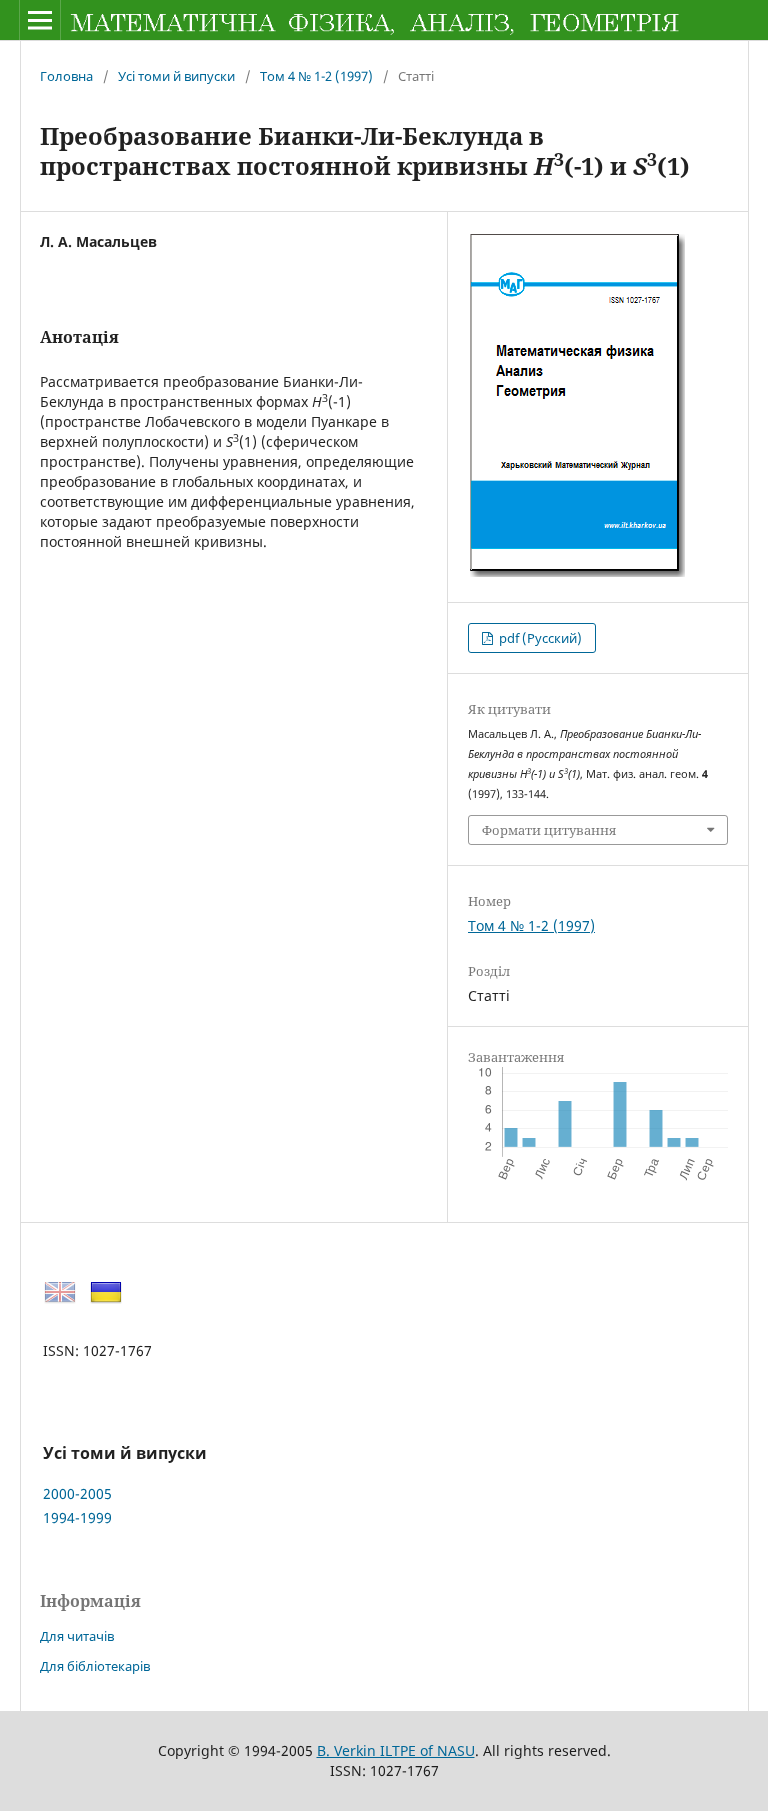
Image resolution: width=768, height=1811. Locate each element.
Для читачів (77, 1636)
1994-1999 (77, 1517)
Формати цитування (549, 830)
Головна (66, 76)
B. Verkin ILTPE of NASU (396, 1750)
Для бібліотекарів (95, 1666)
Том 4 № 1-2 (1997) (316, 76)
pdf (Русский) (539, 638)
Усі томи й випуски (176, 76)
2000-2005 (77, 1493)
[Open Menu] (40, 20)
